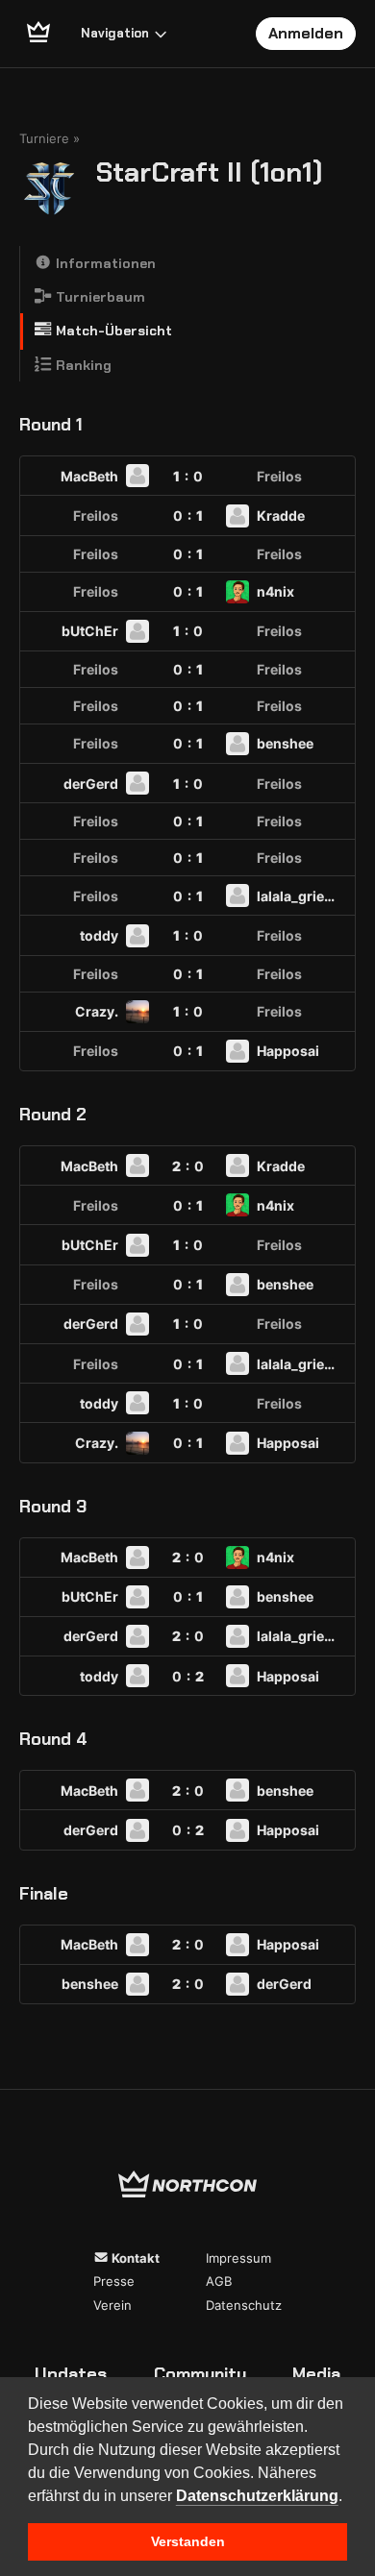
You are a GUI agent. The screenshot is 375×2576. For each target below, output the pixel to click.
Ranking (82, 365)
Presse (114, 2281)
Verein (112, 2305)
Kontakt (134, 2258)
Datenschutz (244, 2305)
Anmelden (306, 33)
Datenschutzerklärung (257, 2496)
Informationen (104, 263)
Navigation (115, 33)
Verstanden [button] (188, 2541)
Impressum (238, 2258)
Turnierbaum (99, 297)
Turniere (44, 138)
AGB (219, 2281)
